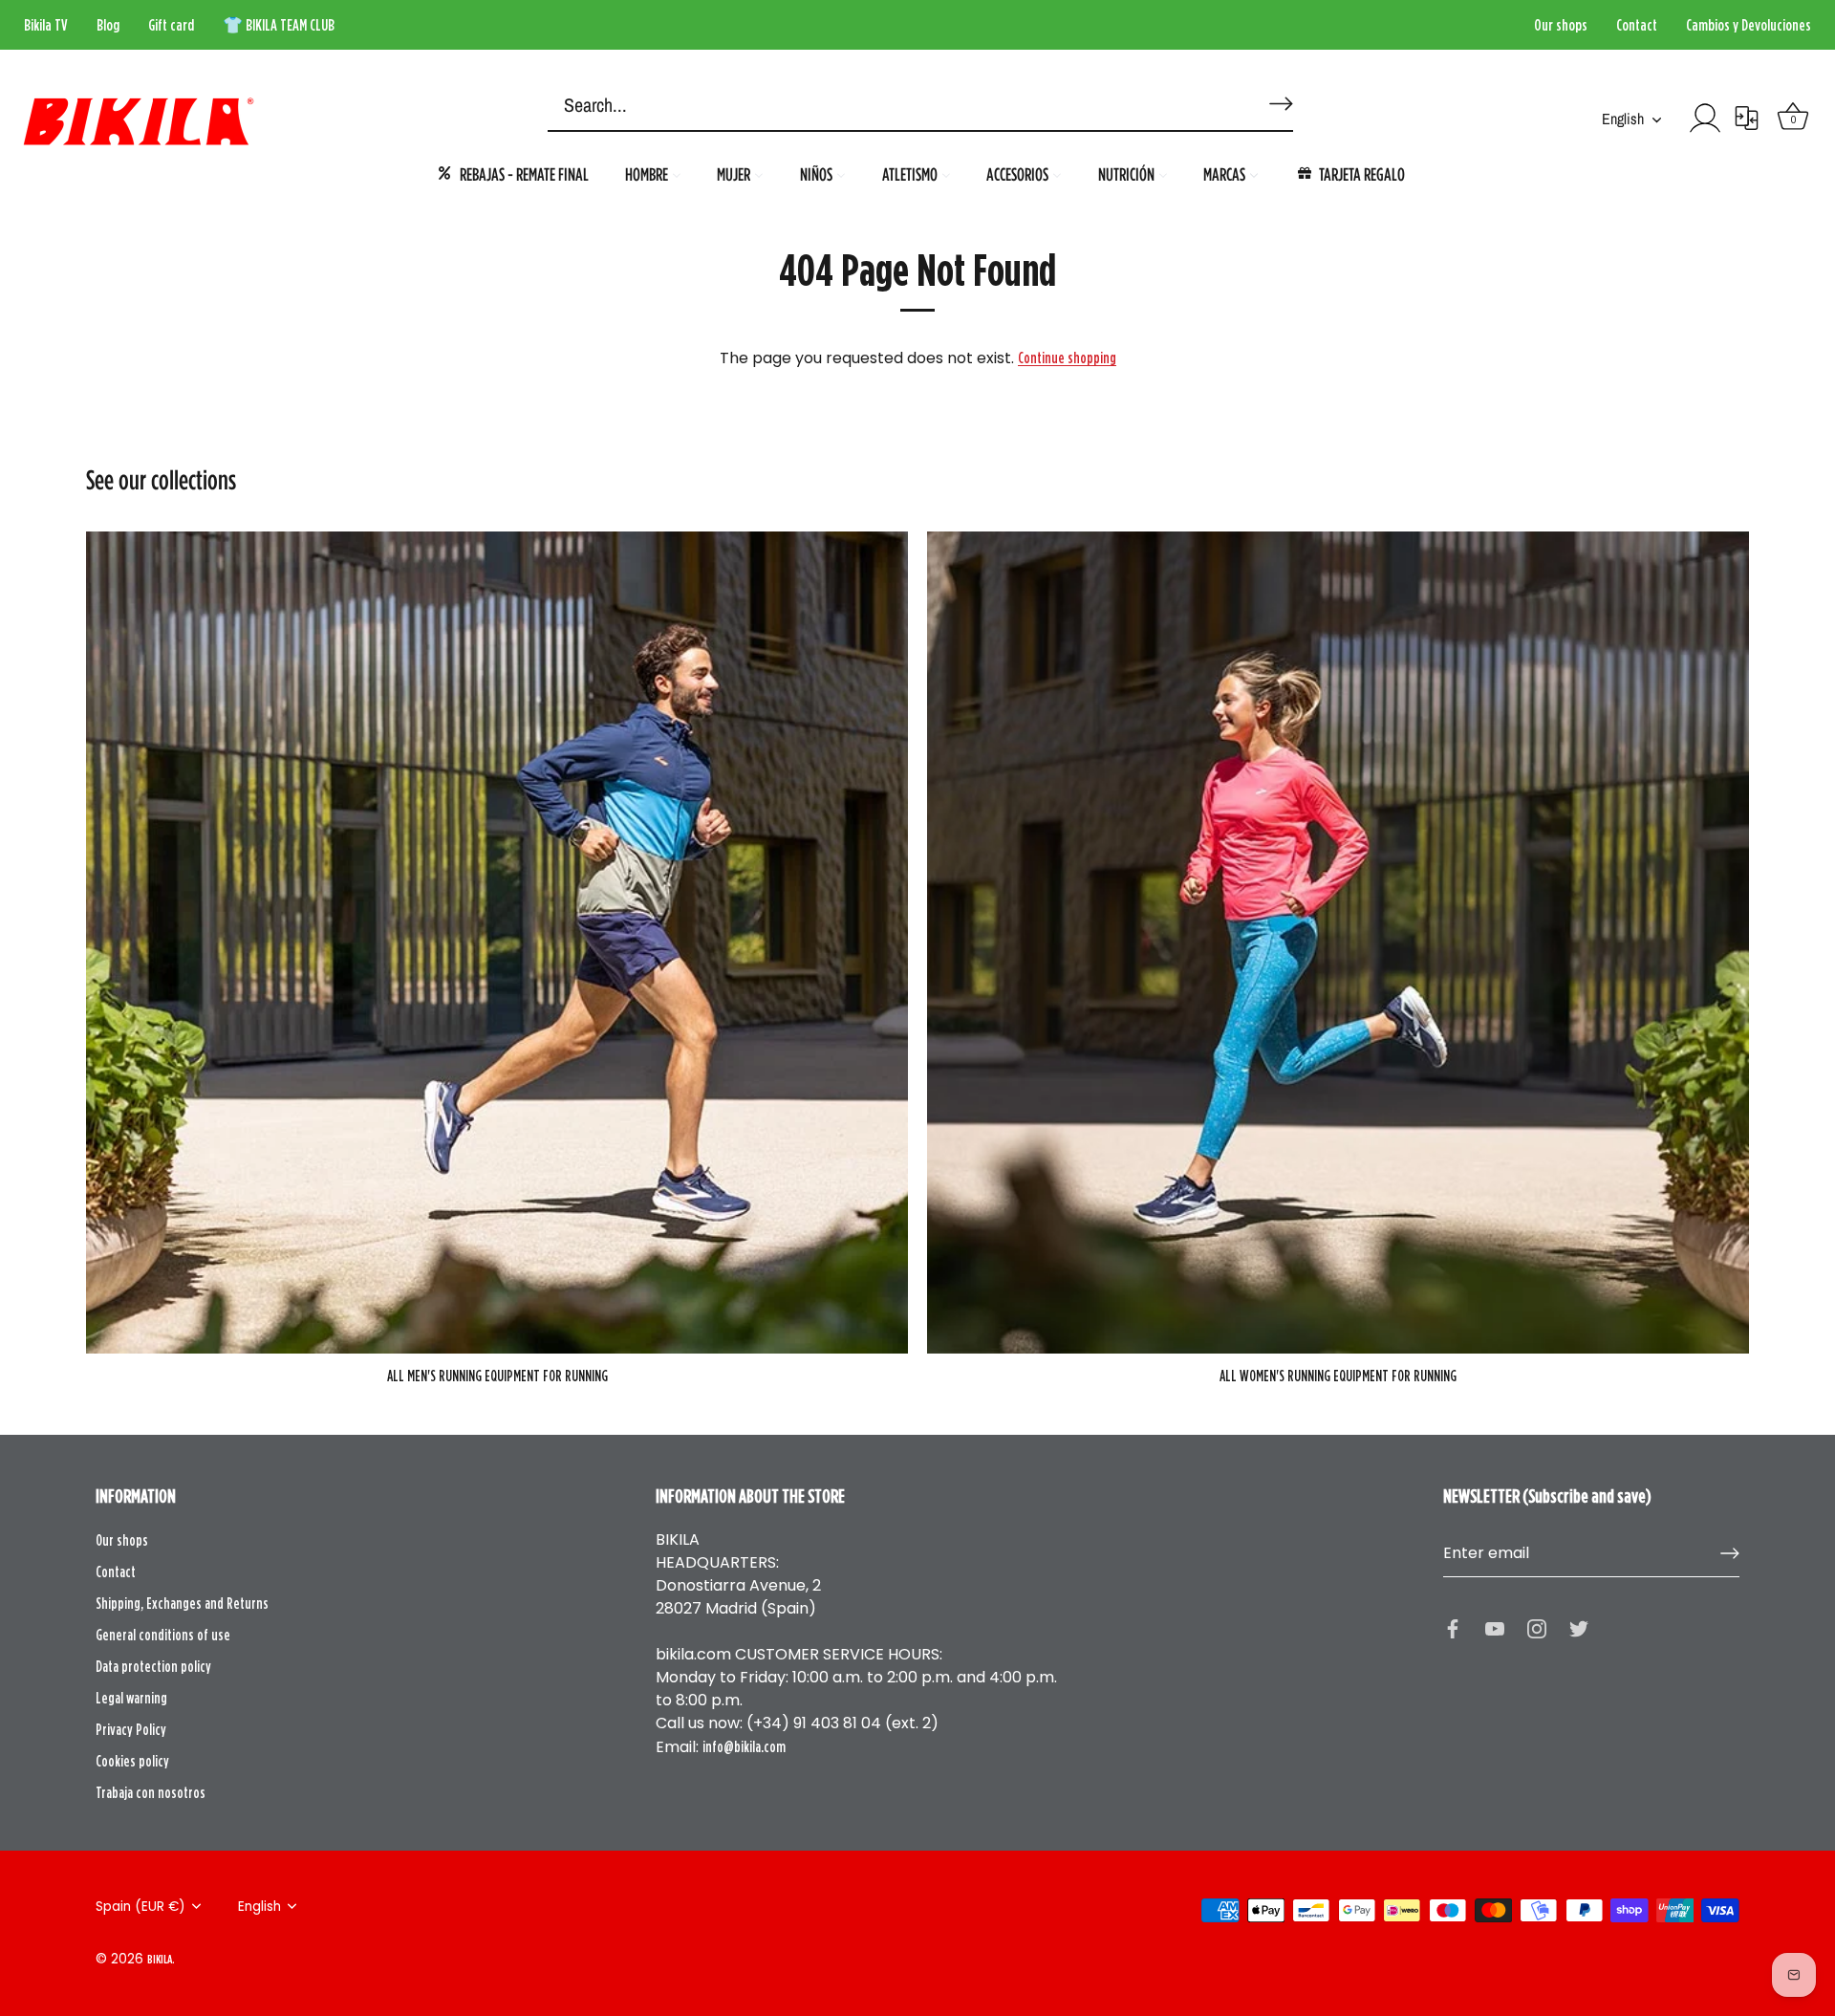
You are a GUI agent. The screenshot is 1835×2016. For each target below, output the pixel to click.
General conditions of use (163, 1635)
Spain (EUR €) (140, 1907)
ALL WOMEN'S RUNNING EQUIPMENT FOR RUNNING (1338, 1376)
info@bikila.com (744, 1746)
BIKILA (160, 1959)
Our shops (1561, 25)
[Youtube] (1495, 1627)
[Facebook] (1453, 1627)
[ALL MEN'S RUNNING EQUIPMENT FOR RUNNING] (497, 943)
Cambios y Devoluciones (1749, 25)
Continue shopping (1067, 358)
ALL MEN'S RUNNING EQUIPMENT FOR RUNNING (497, 1376)
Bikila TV (46, 25)
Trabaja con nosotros (151, 1792)
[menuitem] (512, 173)
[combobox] (891, 106)
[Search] (1278, 96)
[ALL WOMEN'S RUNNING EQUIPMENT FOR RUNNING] (1338, 943)
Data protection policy (153, 1666)
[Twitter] (1579, 1627)
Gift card (171, 25)
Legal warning (131, 1698)
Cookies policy (132, 1761)
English (1623, 119)
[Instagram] (1537, 1627)
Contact (1637, 25)
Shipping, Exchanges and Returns (182, 1603)
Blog (108, 25)
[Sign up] (1730, 1553)
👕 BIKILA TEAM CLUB (279, 25)
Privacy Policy (131, 1729)
